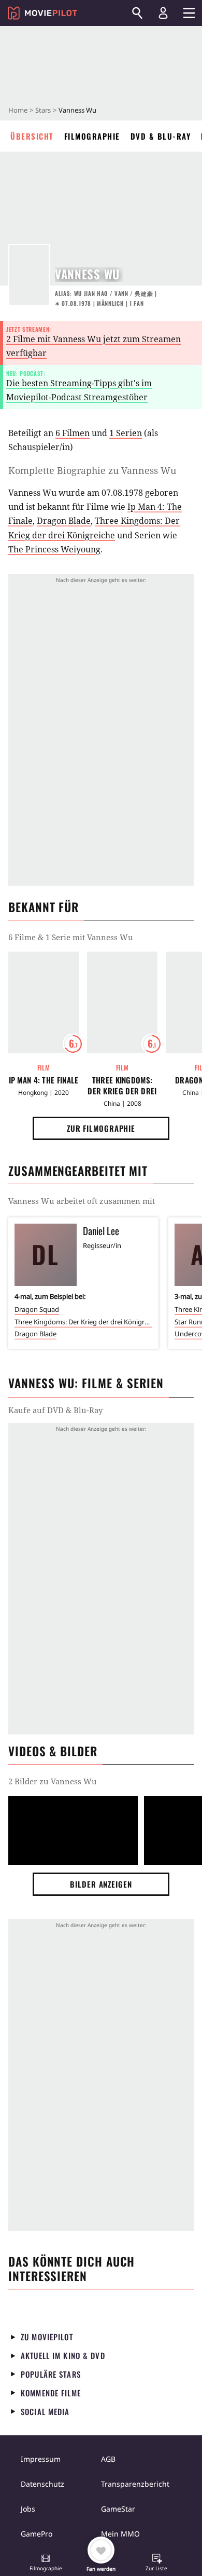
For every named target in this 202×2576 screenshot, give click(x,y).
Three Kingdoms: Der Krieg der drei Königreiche (122, 1086)
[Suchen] (137, 13)
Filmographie (92, 136)
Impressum (41, 2459)
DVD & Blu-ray (161, 136)
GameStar (118, 2509)
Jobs (28, 2509)
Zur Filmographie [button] (101, 1128)
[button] (46, 2564)
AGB (108, 2459)
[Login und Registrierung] (163, 13)
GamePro (37, 2534)
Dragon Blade (64, 521)
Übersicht (32, 136)
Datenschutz (42, 2484)
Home (18, 110)
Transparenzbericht (135, 2484)
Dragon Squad (37, 1309)
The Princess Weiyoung (54, 549)
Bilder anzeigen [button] (101, 1884)
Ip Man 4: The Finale (44, 1080)
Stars (43, 110)
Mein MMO (120, 2534)
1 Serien (126, 433)
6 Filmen (73, 433)
